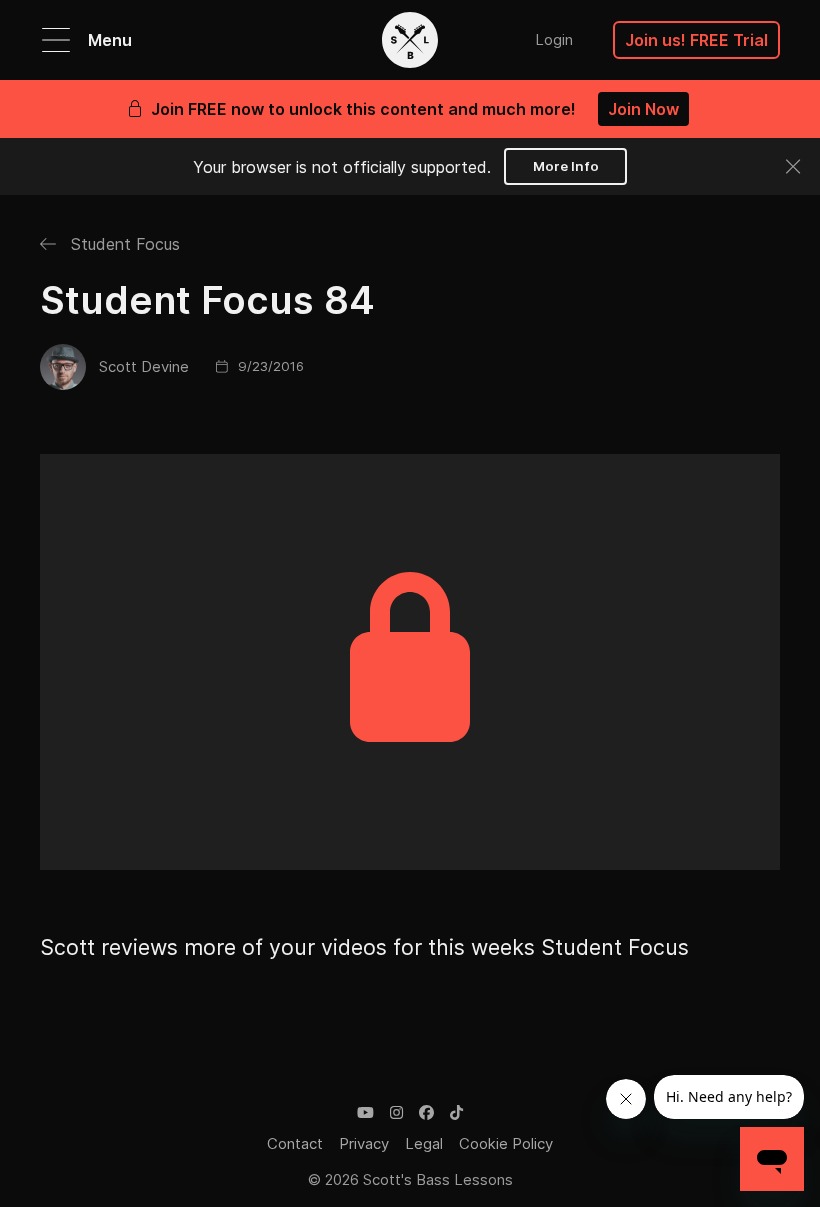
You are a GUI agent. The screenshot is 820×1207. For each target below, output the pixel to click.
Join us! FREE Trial (696, 40)
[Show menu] (56, 40)
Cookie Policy (506, 1143)
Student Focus (123, 244)
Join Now (643, 109)
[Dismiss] (793, 166)
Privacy (364, 1143)
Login (554, 39)
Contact (295, 1143)
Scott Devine (144, 366)
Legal (424, 1143)
